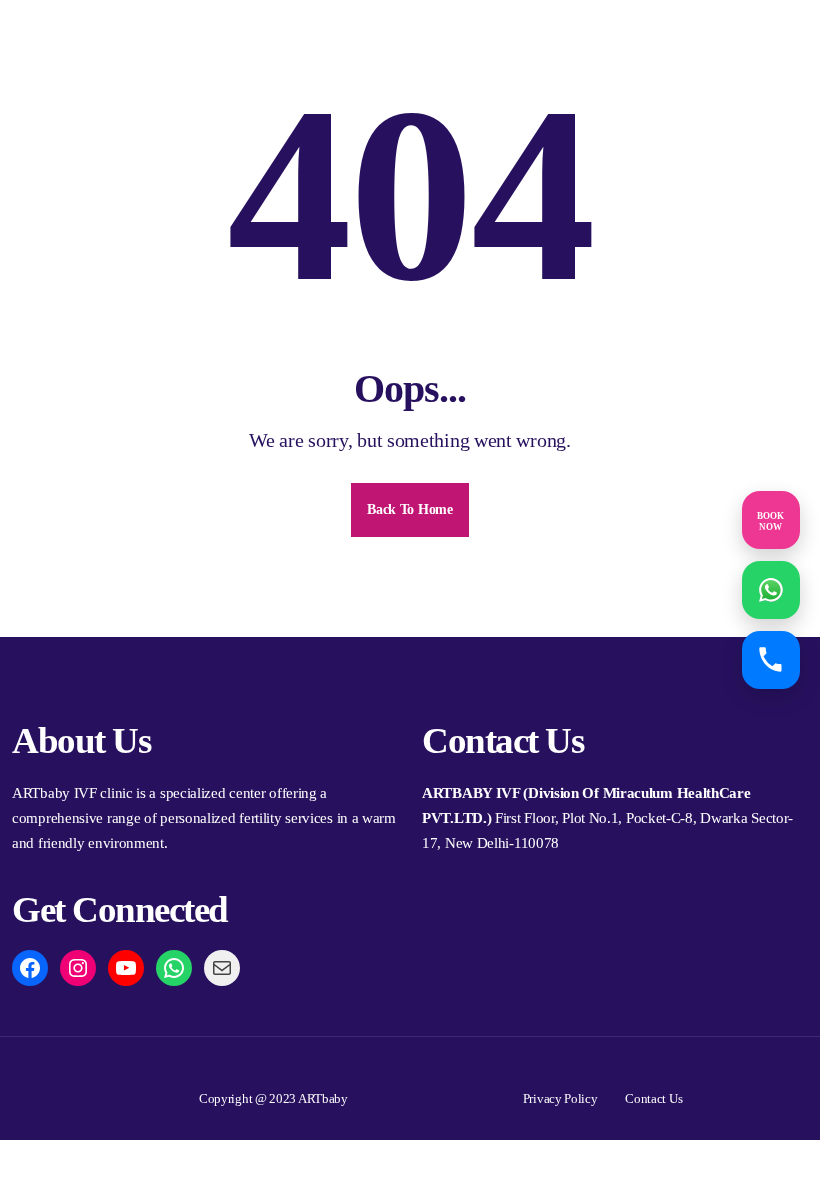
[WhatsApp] (174, 968)
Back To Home (409, 509)
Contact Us (653, 1098)
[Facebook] (30, 968)
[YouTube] (126, 968)
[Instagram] (78, 968)
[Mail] (222, 968)
